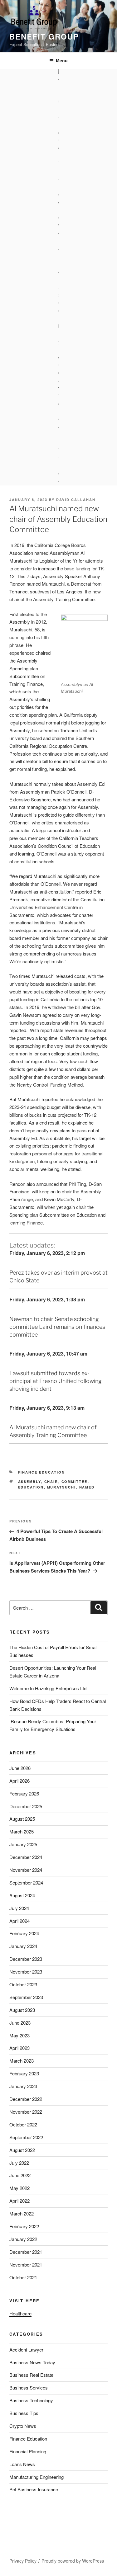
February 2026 (24, 1793)
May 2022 (19, 2188)
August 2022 (22, 2150)
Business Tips (24, 2413)
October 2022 (23, 2124)
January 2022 (23, 2239)
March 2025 (22, 1831)
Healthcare (20, 2313)
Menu (62, 60)
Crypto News (23, 2426)
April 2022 (19, 2201)
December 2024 (26, 1857)
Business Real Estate (31, 2375)
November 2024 (26, 1870)
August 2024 (22, 1895)
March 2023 (22, 2061)
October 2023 (23, 1984)
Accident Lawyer (26, 2350)
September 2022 (26, 2137)
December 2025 (26, 1806)
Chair (51, 1481)
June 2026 (20, 1768)
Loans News (22, 2464)
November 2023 (26, 1972)
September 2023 (26, 1997)
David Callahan (76, 500)
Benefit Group (44, 36)
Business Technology (31, 2400)
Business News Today (32, 2362)
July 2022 (19, 2163)
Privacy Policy (23, 2561)
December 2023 (26, 1959)
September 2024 (26, 1882)
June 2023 (20, 2023)
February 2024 (24, 1933)
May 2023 (19, 2035)
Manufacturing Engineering (37, 2477)
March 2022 (22, 2213)
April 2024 (19, 1921)
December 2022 (26, 2099)
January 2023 (23, 2086)
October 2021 (23, 2277)
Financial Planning (28, 2451)
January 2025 (23, 1844)
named (87, 1487)
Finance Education (42, 1472)
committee (75, 1481)
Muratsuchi (62, 1487)
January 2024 (23, 1946)
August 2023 (22, 2010)
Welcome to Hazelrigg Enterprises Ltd (48, 1688)
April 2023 (19, 2048)
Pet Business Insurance (34, 2489)
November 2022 (26, 2112)
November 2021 (26, 2265)
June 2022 (20, 2175)
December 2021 (26, 2252)
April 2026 (19, 1781)
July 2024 (19, 1908)
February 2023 (24, 2073)
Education (31, 1487)
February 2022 (24, 2226)
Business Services (29, 2387)
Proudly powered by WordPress (73, 2561)
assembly (30, 1481)
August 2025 (22, 1819)
